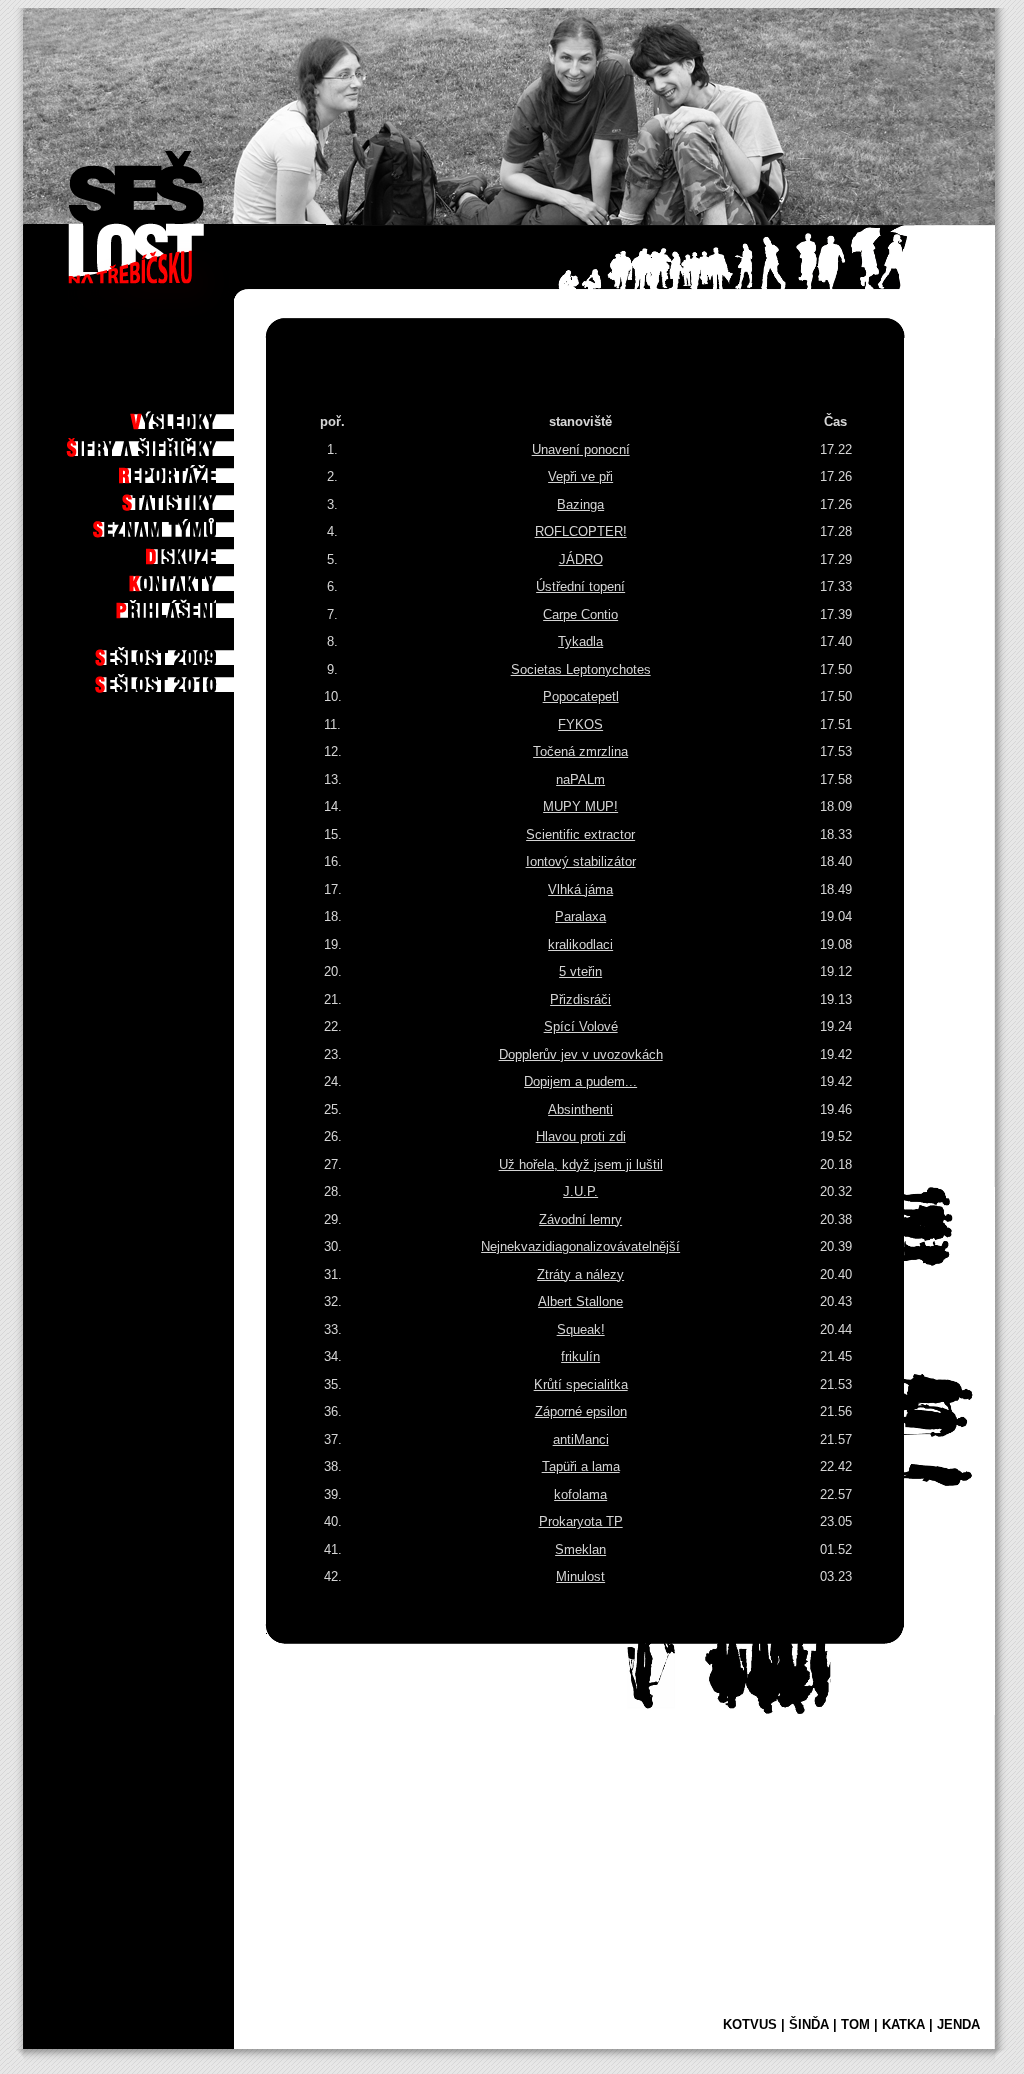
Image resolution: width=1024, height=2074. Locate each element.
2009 (210, 652)
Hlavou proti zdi (581, 1136)
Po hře (206, 389)
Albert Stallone (580, 1301)
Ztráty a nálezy (580, 1274)
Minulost (580, 1576)
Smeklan (580, 1549)
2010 (210, 679)
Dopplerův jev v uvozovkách (581, 1054)
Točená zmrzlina (580, 751)
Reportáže (195, 470)
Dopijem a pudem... (580, 1081)
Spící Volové (581, 1026)
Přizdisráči (580, 999)
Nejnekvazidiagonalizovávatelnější (580, 1246)
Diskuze (203, 551)
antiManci (581, 1439)
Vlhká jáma (580, 889)
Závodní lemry (580, 1219)
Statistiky (197, 497)
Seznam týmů (189, 524)
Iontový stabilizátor (581, 861)
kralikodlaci (580, 944)
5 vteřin (580, 971)
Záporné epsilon (581, 1411)
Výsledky (199, 416)
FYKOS (580, 724)
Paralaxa (580, 916)
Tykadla (580, 641)
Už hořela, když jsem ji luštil (581, 1164)
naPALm (580, 779)
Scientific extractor (580, 834)
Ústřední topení (580, 586)
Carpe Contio (580, 614)
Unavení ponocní (581, 449)
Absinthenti (580, 1109)
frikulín (580, 1356)
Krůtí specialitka (581, 1384)
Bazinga (580, 504)
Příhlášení (195, 605)
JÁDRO (581, 559)
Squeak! (581, 1329)
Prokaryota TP (581, 1521)
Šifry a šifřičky (180, 443)
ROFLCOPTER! (581, 531)
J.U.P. (580, 1191)
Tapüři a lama (581, 1466)
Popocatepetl (581, 696)
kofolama (580, 1494)
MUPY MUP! (580, 806)
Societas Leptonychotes (581, 669)
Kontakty (198, 578)
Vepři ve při (580, 476)
